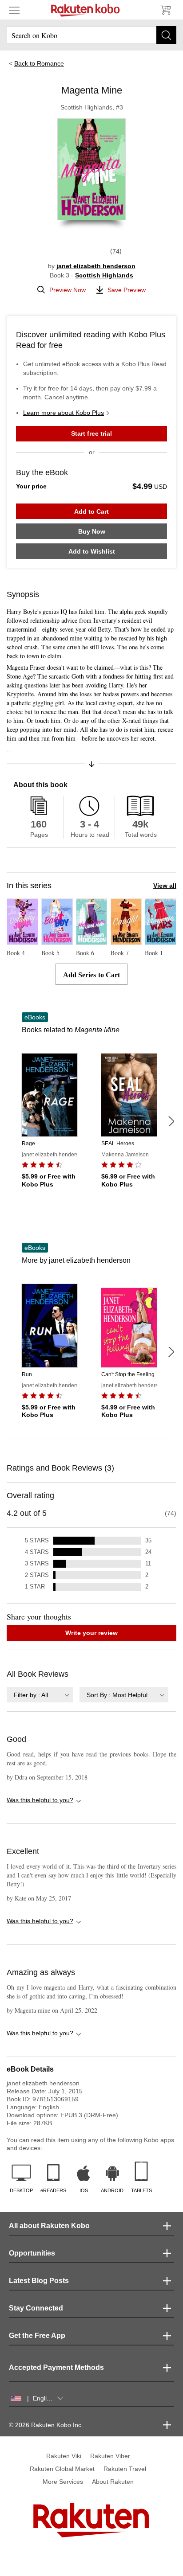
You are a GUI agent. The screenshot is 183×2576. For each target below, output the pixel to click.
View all (165, 886)
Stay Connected (36, 2308)
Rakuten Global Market (62, 2469)
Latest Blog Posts (39, 2281)
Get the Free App (37, 2336)
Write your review (91, 1633)
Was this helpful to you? (40, 1800)
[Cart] (165, 10)
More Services (63, 2482)
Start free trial (91, 433)
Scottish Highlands (104, 275)
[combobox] (40, 1695)
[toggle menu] (14, 10)
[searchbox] (91, 35)
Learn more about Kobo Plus (64, 413)
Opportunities (32, 2253)
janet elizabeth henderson (96, 266)
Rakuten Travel (125, 2469)
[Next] (171, 1121)
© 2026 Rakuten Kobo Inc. (46, 2425)
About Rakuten (113, 2482)
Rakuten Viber (110, 2456)
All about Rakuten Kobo (49, 2226)
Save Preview (127, 290)
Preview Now (68, 290)
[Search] (166, 35)
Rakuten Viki (64, 2456)
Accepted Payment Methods (56, 2367)
